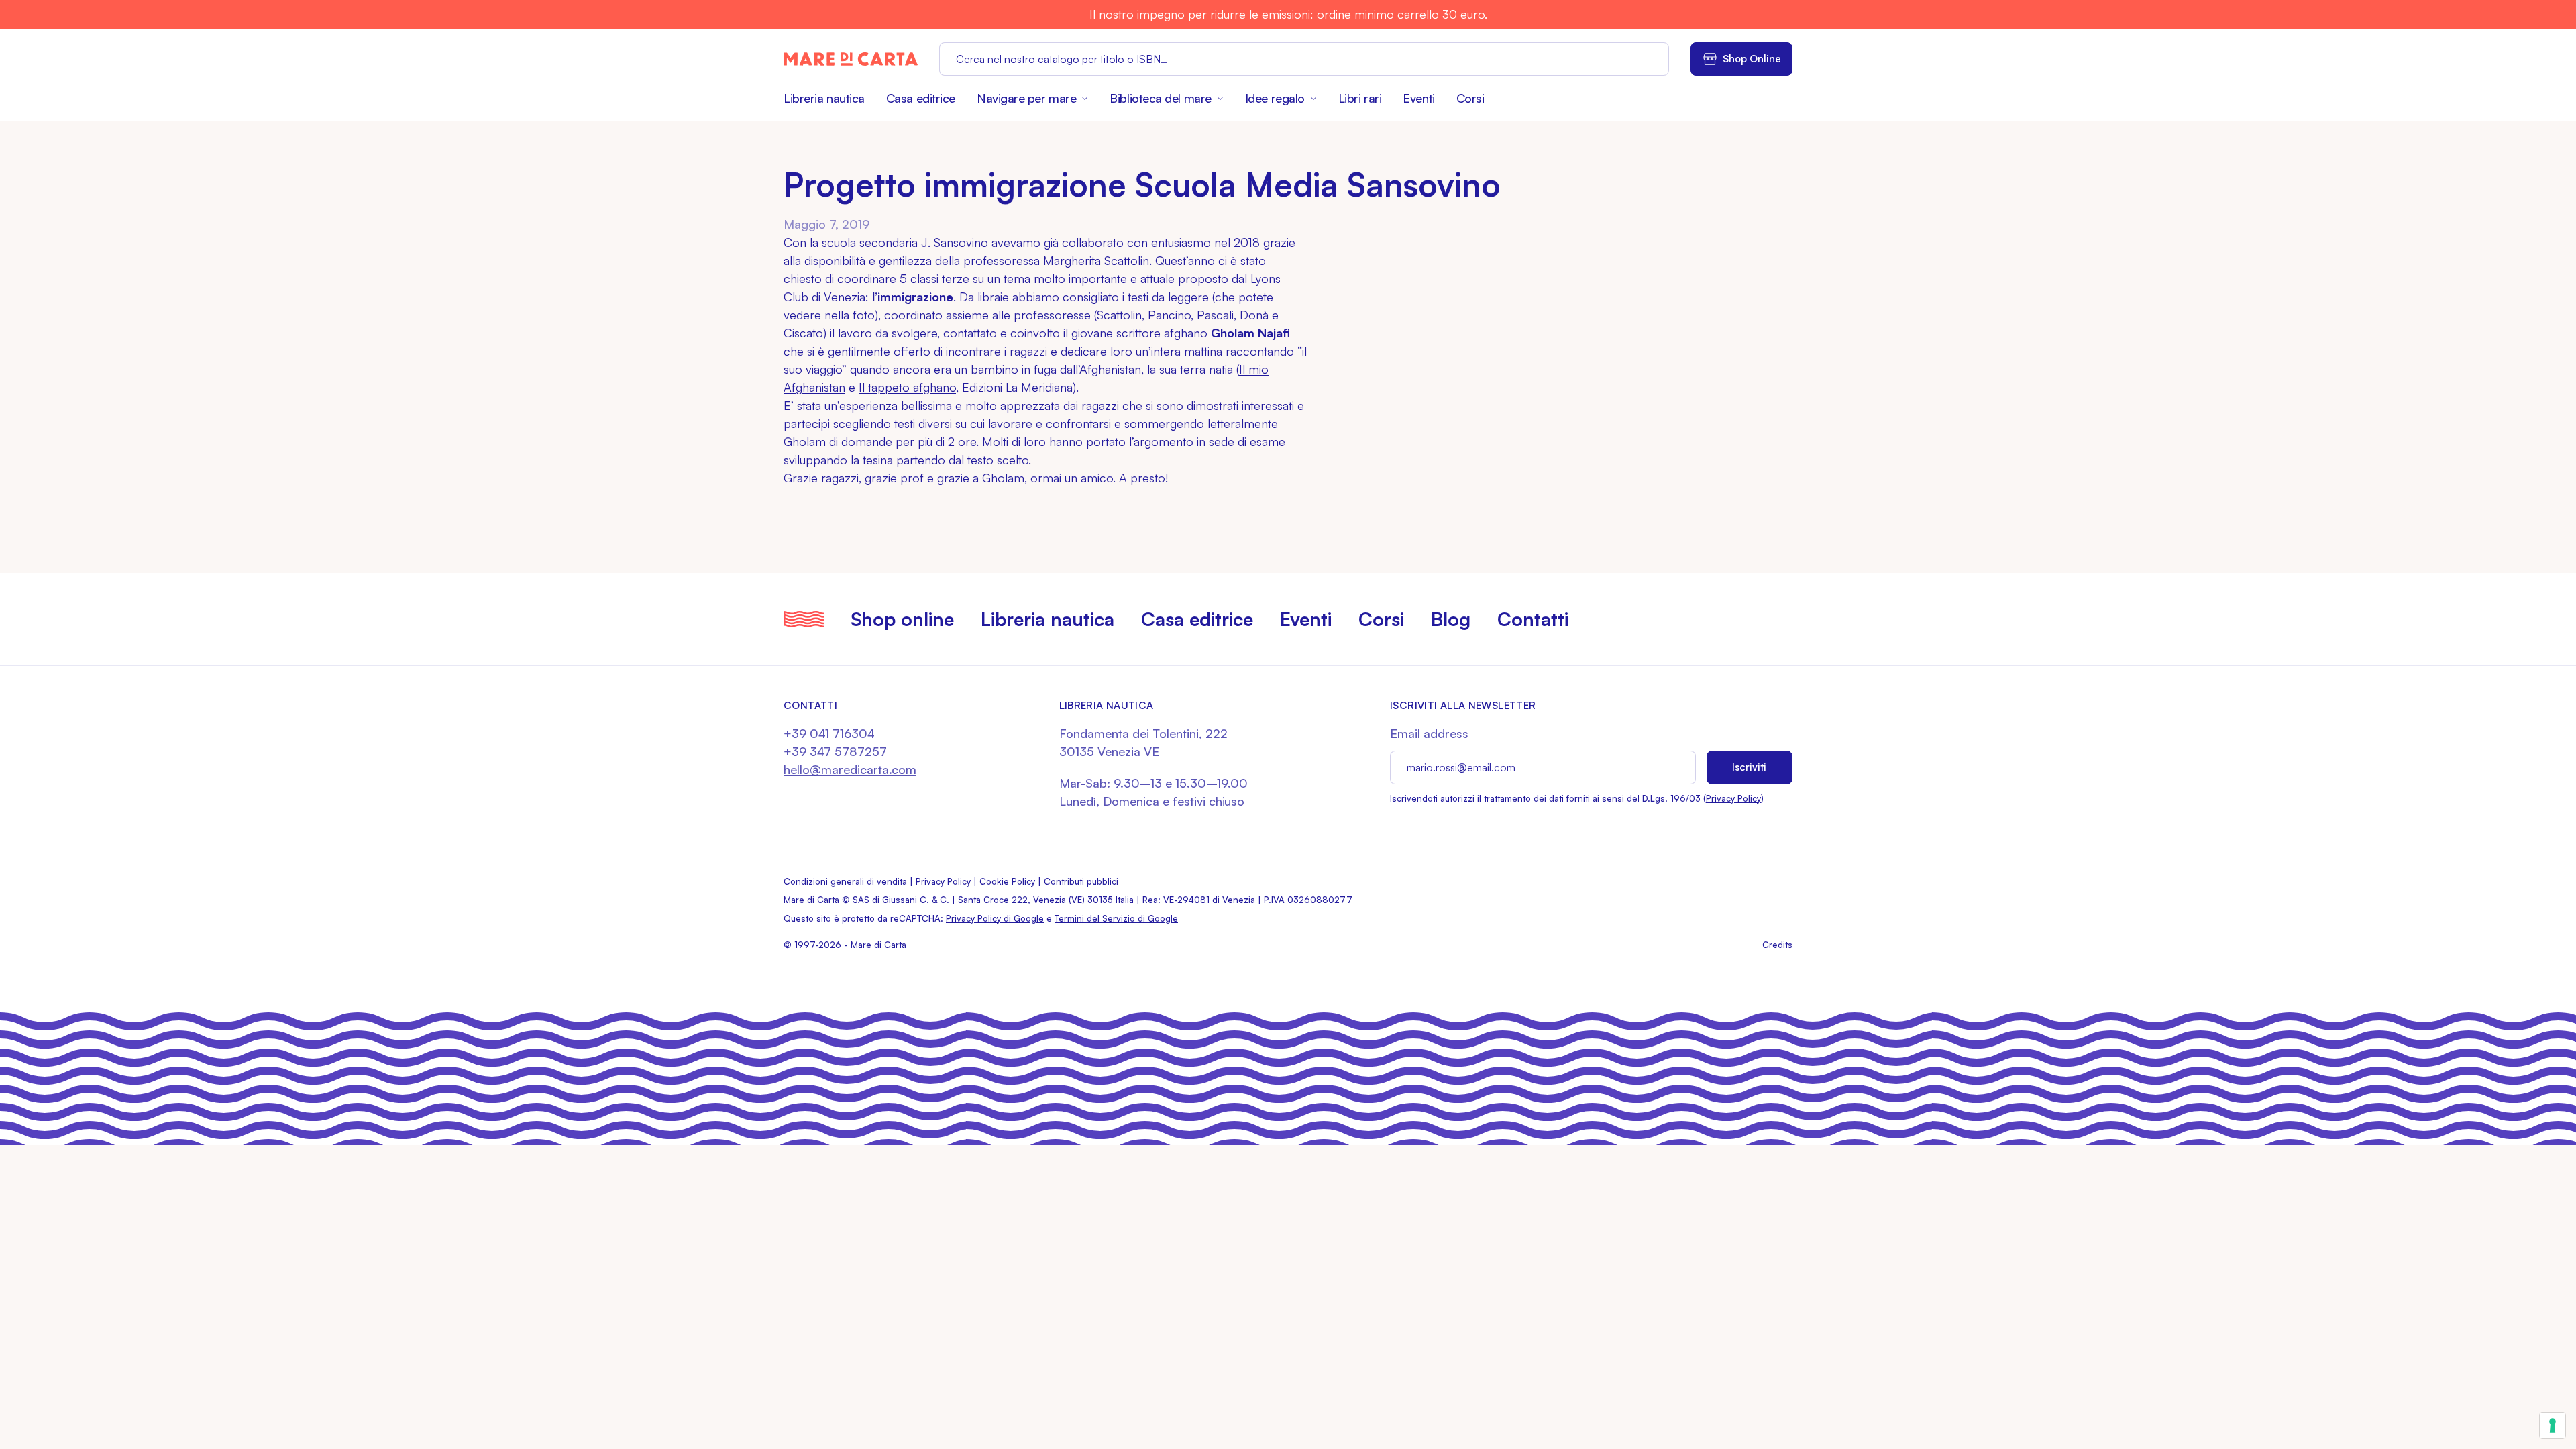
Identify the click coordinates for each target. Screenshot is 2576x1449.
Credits (1777, 945)
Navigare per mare (1026, 98)
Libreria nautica (824, 98)
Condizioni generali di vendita (845, 881)
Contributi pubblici (1081, 881)
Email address (1429, 733)
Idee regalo (1275, 98)
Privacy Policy (1733, 798)
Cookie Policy (1007, 881)
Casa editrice (921, 98)
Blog (1451, 619)
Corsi (1470, 98)
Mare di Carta (878, 945)
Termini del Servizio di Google (1116, 918)
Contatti (1533, 619)
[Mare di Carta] (851, 59)
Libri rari (1360, 98)
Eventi (1418, 98)
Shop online (902, 619)
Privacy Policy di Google (995, 918)
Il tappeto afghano (907, 387)
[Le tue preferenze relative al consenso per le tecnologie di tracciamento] (2553, 1426)
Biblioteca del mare (1160, 98)
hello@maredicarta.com (850, 769)
